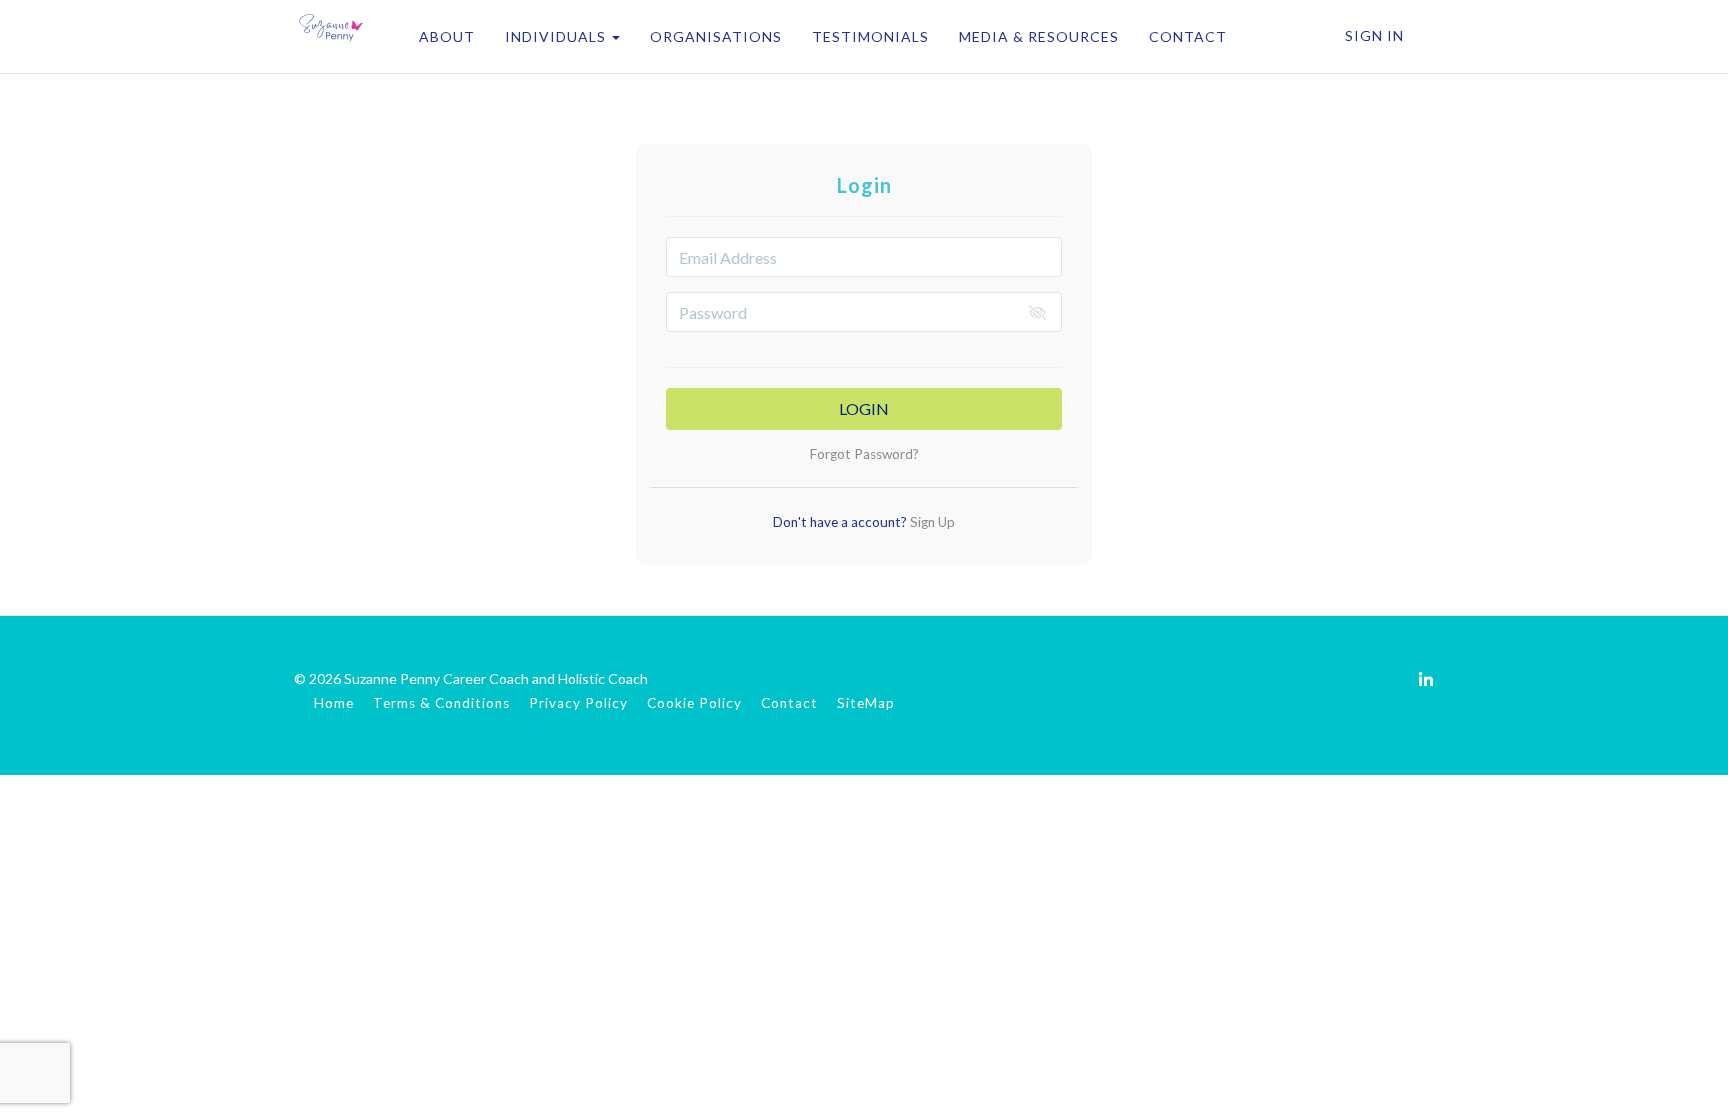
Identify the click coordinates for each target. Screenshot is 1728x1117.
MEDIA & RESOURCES (1039, 36)
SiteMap (866, 703)
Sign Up (931, 522)
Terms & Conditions (441, 703)
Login (864, 408)
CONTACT (1188, 36)
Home (334, 703)
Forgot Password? (864, 454)
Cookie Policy (694, 703)
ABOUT (447, 36)
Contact (789, 703)
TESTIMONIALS (870, 36)
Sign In (1374, 35)
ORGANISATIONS (716, 36)
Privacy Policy (578, 703)
